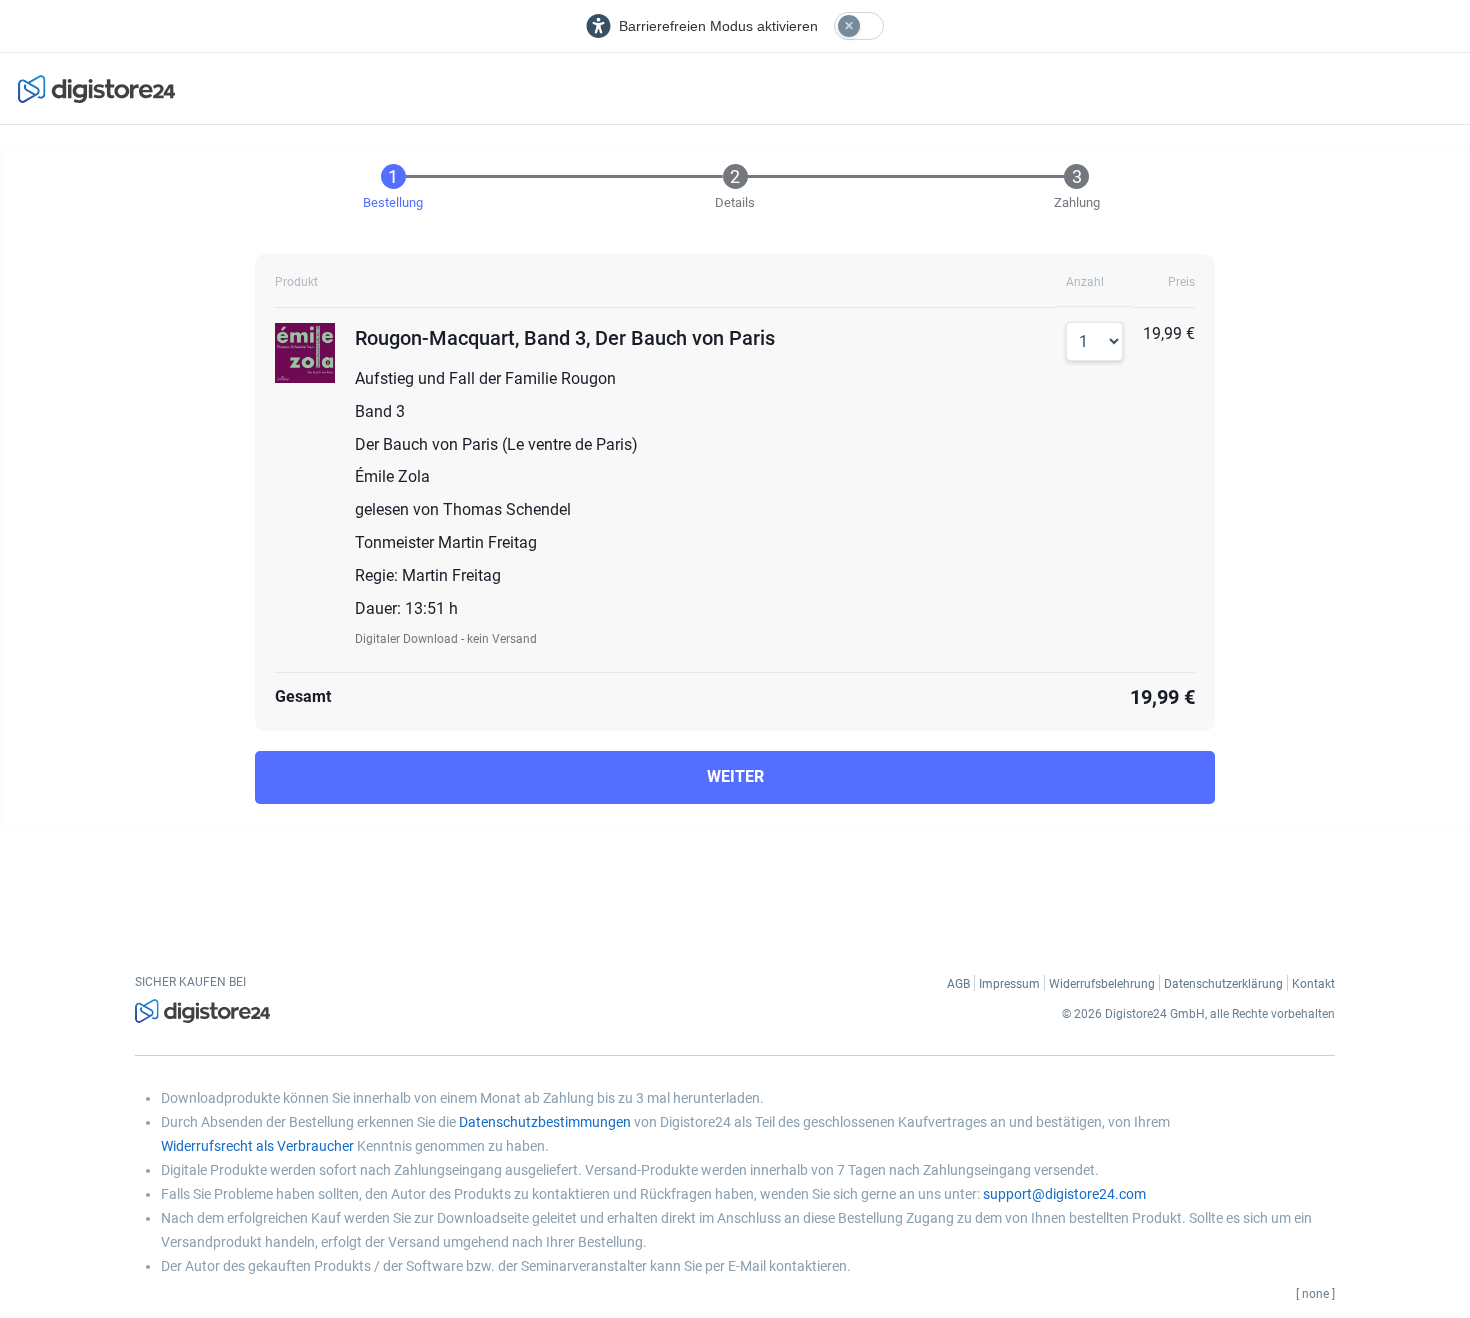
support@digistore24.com (1064, 1194)
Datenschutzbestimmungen (545, 1122)
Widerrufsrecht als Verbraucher (257, 1146)
